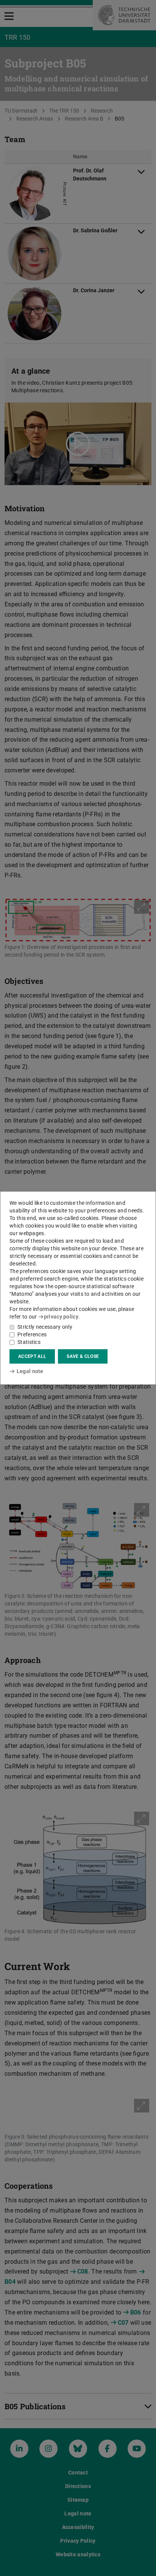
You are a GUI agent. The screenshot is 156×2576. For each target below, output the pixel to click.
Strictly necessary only (45, 1327)
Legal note (30, 1371)
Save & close (83, 1356)
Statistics (29, 1342)
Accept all (32, 1356)
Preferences (32, 1334)
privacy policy (61, 1317)
